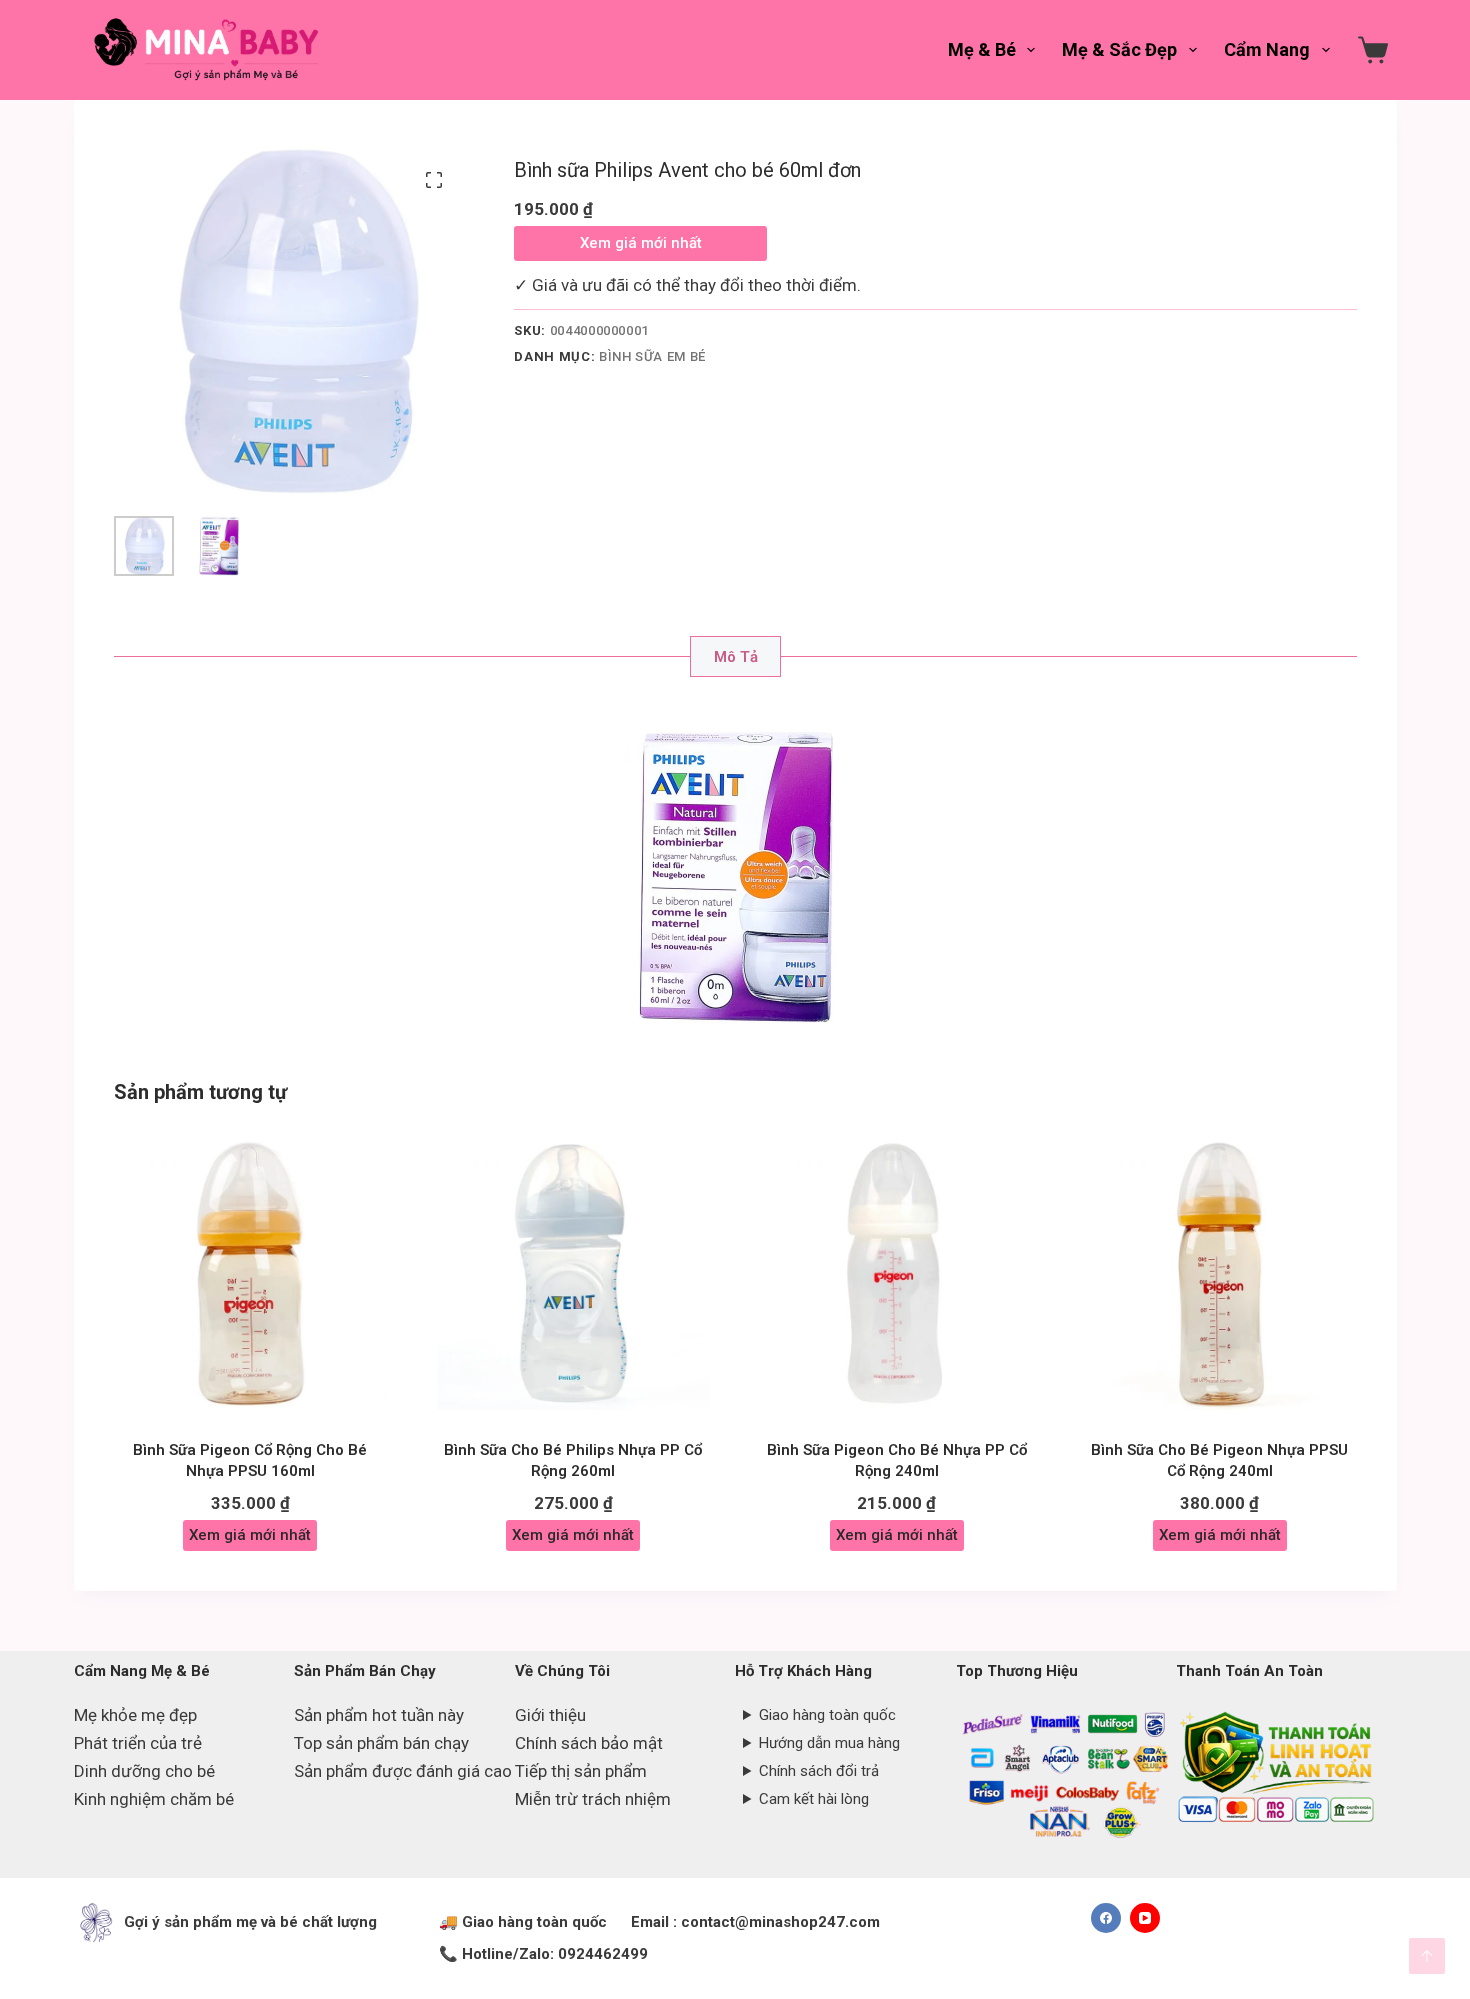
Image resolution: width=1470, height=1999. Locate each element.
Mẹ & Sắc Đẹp (1119, 49)
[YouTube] (1145, 1918)
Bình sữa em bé (652, 356)
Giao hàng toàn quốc (827, 1715)
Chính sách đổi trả (819, 1771)
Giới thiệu (550, 1715)
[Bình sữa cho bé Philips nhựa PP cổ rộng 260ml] (573, 1273)
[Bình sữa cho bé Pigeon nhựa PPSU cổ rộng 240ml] (1219, 1273)
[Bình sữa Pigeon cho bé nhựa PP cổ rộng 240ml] (896, 1273)
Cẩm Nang (1267, 49)
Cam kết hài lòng (814, 1799)
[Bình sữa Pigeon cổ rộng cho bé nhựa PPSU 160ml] (250, 1273)
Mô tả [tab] (736, 657)
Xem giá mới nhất (641, 243)
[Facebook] (1106, 1918)
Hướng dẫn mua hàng (829, 1743)
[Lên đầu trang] (1427, 1956)
